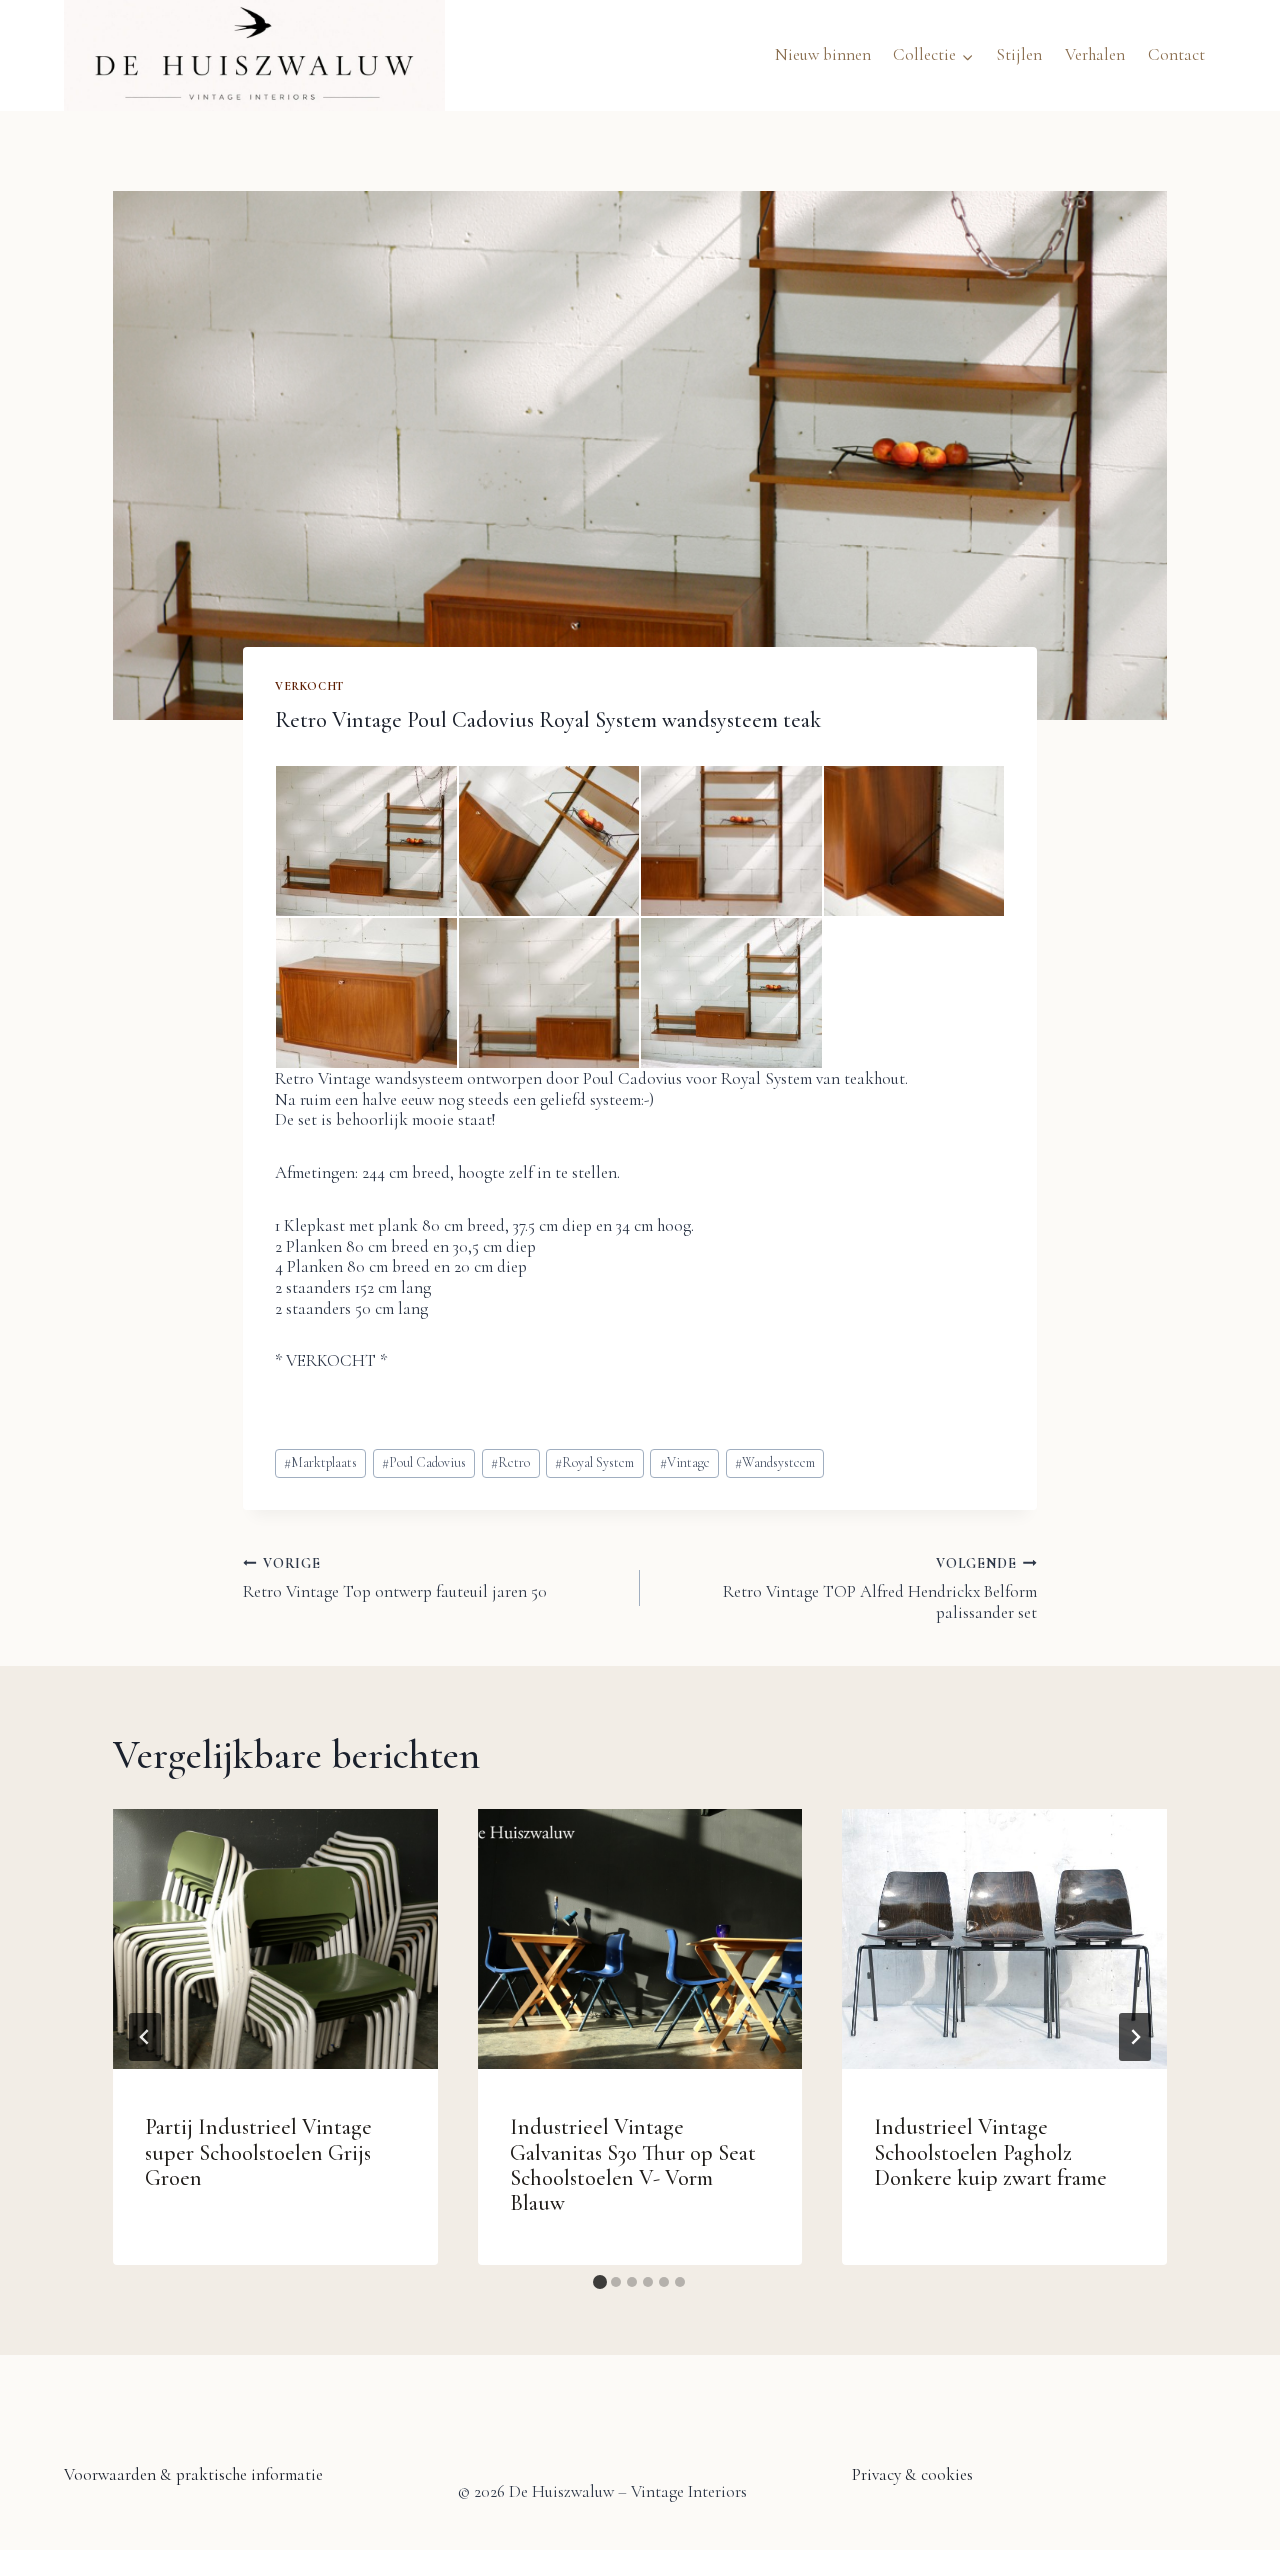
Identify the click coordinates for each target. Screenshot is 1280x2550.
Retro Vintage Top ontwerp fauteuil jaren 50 (395, 1578)
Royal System (594, 1462)
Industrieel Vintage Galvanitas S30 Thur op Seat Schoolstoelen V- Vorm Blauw (633, 2165)
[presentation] (275, 1939)
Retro (510, 1462)
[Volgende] (1135, 2037)
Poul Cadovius (424, 1462)
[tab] (600, 2282)
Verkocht (309, 686)
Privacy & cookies (912, 2474)
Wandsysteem (775, 1462)
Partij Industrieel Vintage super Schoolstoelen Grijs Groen (258, 2152)
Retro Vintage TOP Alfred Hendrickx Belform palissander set (880, 1589)
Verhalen (1095, 54)
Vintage (685, 1462)
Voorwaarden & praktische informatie (193, 2474)
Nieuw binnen (823, 54)
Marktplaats (320, 1462)
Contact (1176, 54)
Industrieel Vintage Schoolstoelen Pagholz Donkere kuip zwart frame (990, 2152)
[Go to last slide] (145, 2037)
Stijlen (1019, 54)
